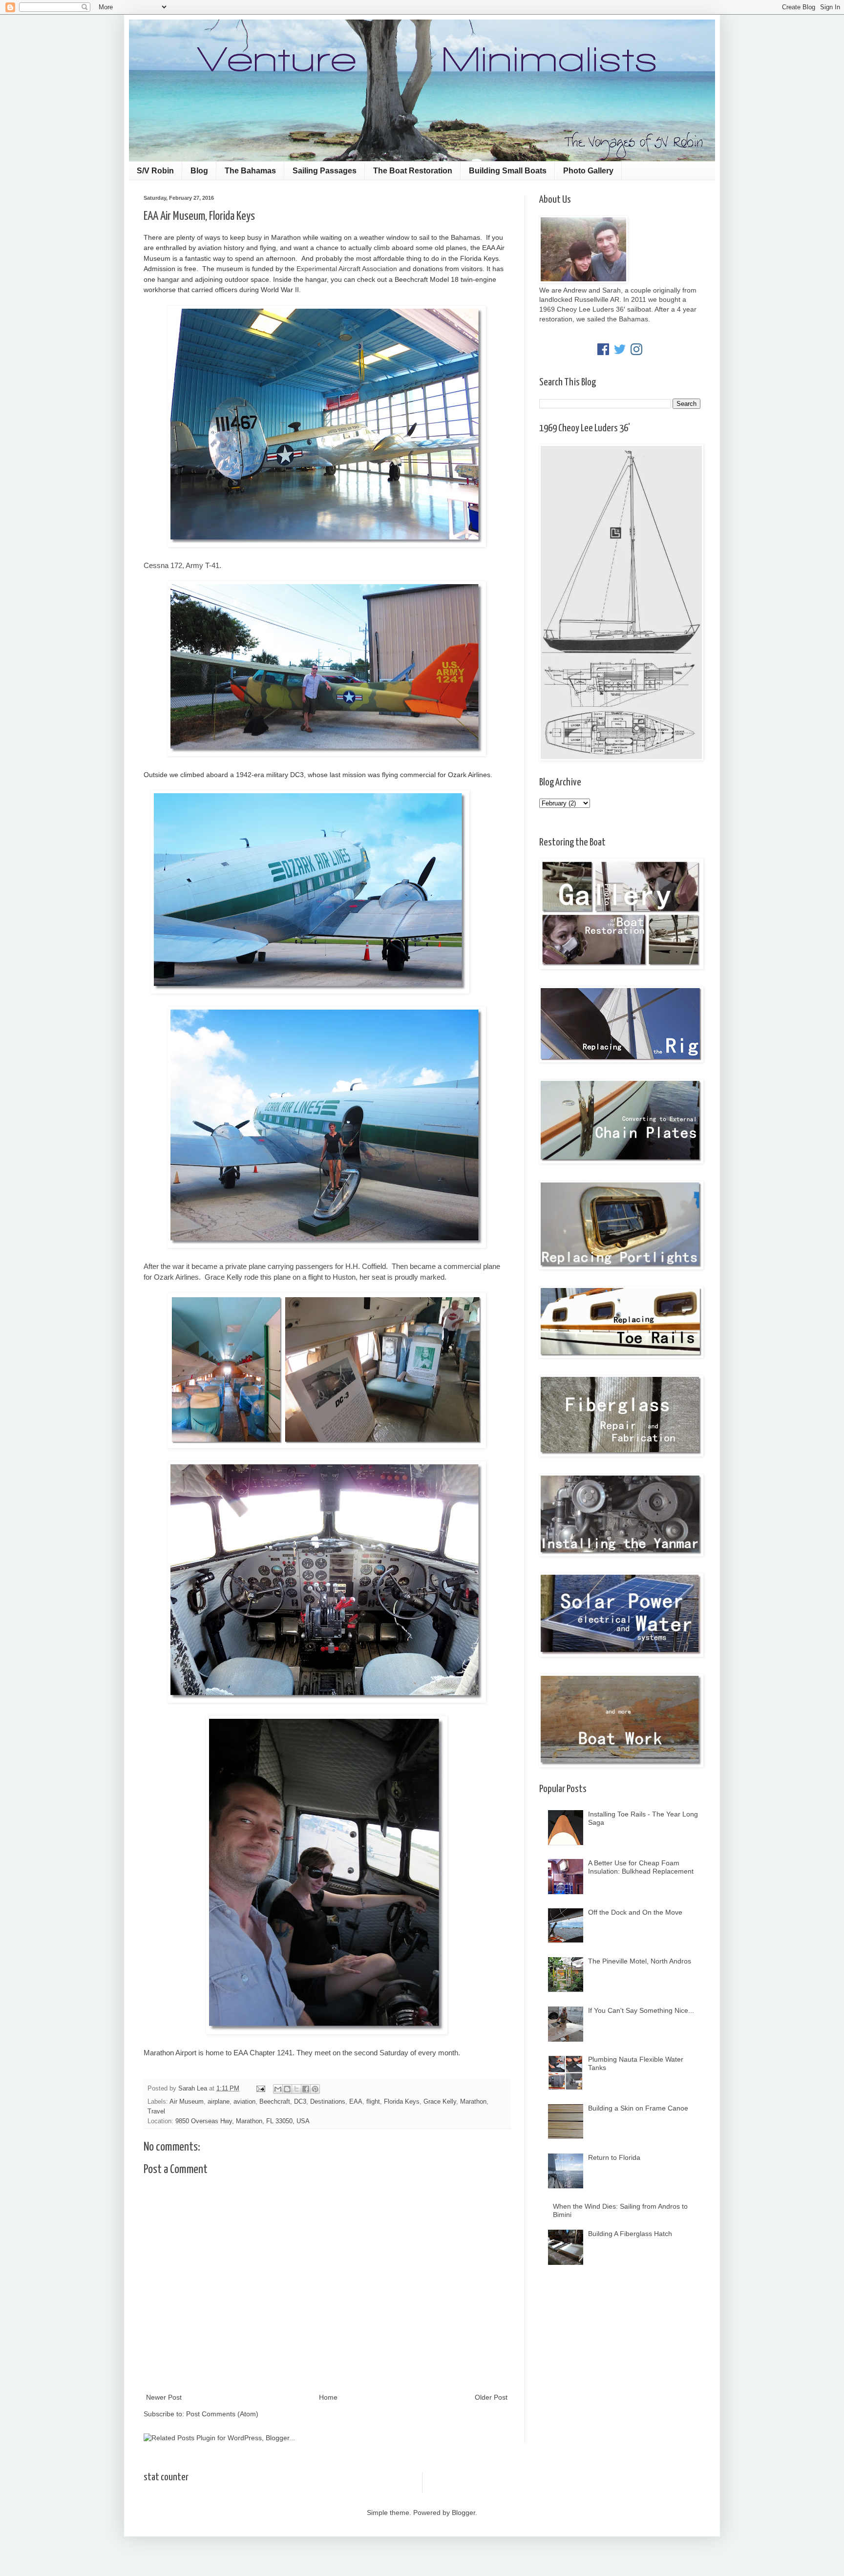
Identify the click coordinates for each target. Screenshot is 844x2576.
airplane (219, 2102)
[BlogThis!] (287, 2089)
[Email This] (278, 2089)
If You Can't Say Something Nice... (641, 2010)
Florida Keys (402, 2102)
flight (373, 2102)
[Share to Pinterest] (315, 2089)
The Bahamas (250, 171)
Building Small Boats (508, 171)
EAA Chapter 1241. (264, 2053)
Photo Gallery (588, 171)
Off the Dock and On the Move (635, 1912)
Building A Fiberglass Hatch (630, 2234)
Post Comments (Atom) (222, 2414)
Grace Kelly (440, 2102)
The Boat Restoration (413, 171)
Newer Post (164, 2397)
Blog (199, 171)
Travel (156, 2111)
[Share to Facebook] (306, 2089)
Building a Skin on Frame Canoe (638, 2108)
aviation (244, 2102)
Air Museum (187, 2102)
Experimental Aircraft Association (347, 269)
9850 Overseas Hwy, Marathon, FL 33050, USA (243, 2121)
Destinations (328, 2102)
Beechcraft (275, 2102)
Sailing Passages (325, 171)
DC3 (300, 2102)
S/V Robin (155, 171)
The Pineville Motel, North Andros (640, 1961)
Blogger (464, 2513)
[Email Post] (260, 2089)
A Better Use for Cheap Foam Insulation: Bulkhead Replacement (641, 1867)
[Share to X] (296, 2089)
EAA (356, 2102)
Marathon (473, 2102)
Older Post (491, 2397)
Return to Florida (614, 2157)
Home (328, 2397)
